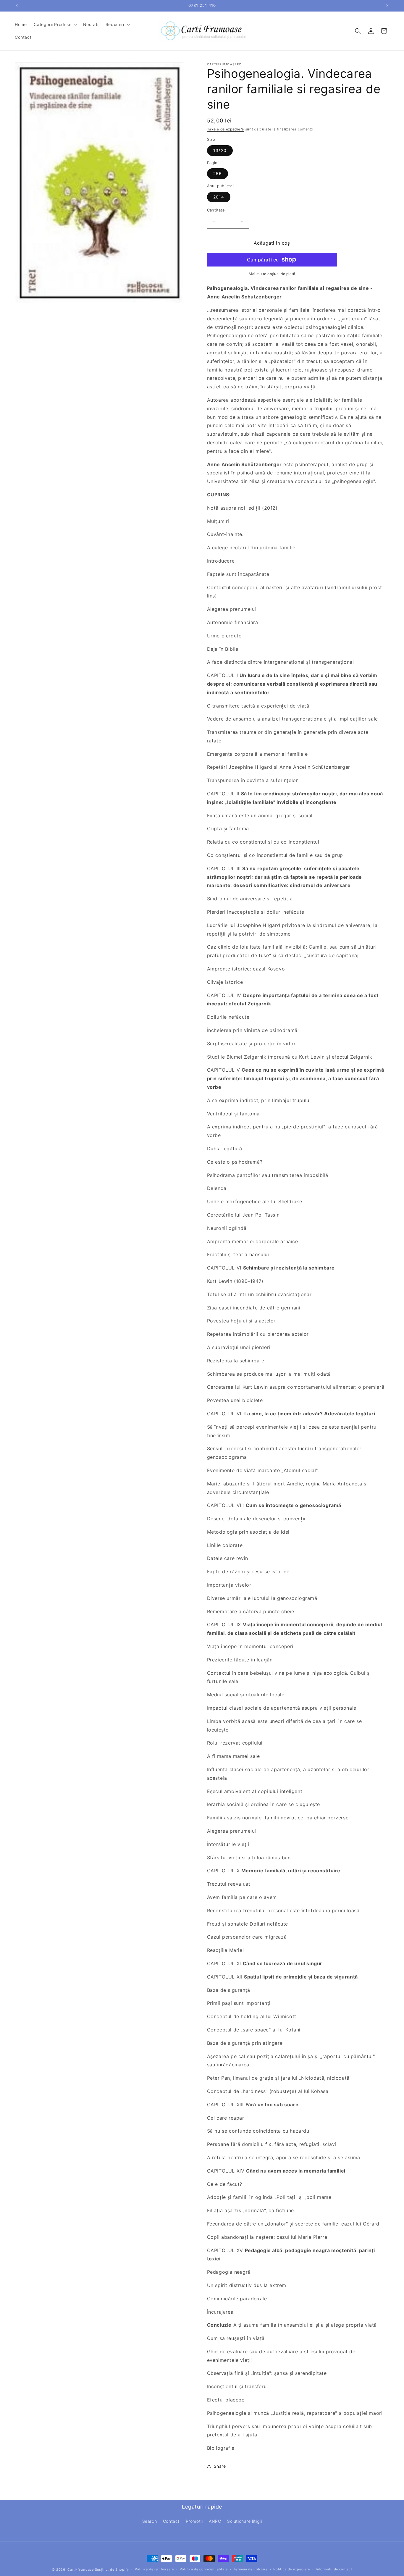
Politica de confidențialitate (204, 2569)
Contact (171, 2521)
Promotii (194, 2521)
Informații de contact (334, 2569)
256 (218, 173)
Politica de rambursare (154, 2569)
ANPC (215, 2521)
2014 (219, 197)
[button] (55, 25)
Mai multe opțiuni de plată (272, 274)
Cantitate (216, 210)
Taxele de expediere (226, 129)
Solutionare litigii (244, 2521)
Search (150, 2521)
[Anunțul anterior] (17, 6)
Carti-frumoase (81, 2569)
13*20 (220, 150)
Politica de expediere (292, 2569)
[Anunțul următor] (387, 6)
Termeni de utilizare (251, 2569)
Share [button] (220, 2466)
